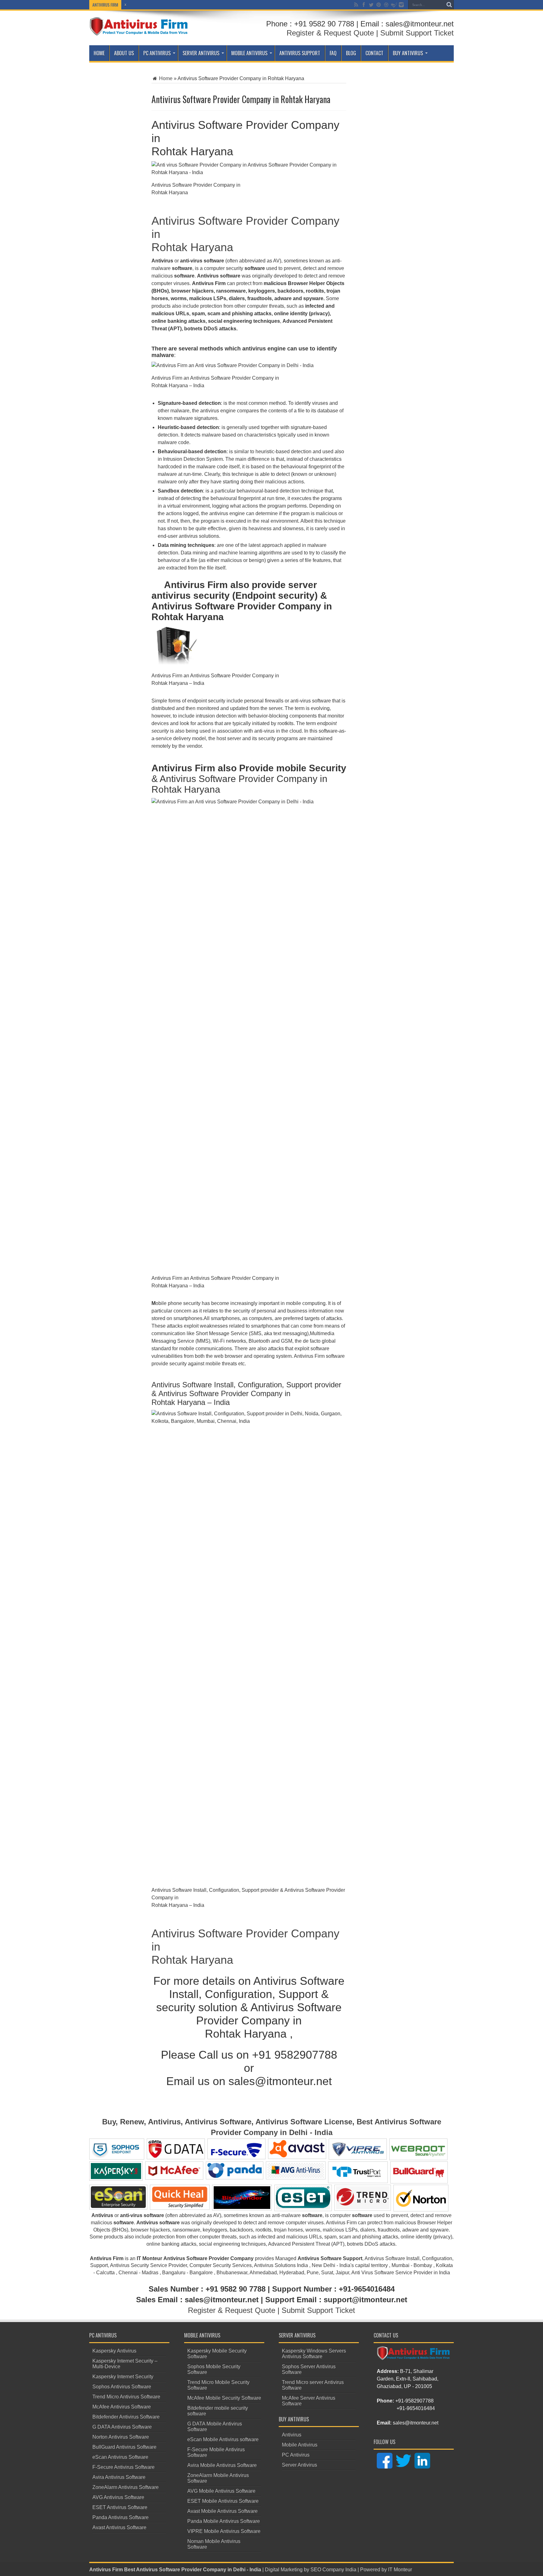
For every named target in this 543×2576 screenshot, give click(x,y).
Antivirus (292, 2435)
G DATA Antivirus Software (122, 2427)
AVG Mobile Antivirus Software (221, 2491)
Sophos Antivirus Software (122, 2387)
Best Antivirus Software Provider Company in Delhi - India (193, 2570)
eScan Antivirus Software (120, 2457)
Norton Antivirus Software (121, 2437)
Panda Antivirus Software (121, 2517)
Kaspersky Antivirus (114, 2351)
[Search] (449, 5)
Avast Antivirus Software (119, 2527)
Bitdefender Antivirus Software (126, 2417)
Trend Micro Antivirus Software (126, 2397)
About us (124, 53)
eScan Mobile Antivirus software (223, 2439)
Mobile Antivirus (249, 53)
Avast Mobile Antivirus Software (222, 2511)
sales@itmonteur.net (416, 2423)
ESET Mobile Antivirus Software (223, 2501)
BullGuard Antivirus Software (124, 2447)
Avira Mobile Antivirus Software (222, 2465)
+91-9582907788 (414, 2401)
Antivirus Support (300, 53)
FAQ (333, 53)
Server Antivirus (201, 53)
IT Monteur (400, 2570)
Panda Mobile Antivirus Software (224, 2521)
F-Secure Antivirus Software (123, 2467)
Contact (374, 53)
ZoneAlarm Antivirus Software (126, 2487)
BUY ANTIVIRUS (408, 53)
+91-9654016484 (416, 2408)
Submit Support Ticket (417, 33)
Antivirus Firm (106, 2570)
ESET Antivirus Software (120, 2507)
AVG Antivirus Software (118, 2497)
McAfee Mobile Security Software (224, 2398)
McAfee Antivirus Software (122, 2407)
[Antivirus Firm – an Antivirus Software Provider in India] (139, 31)
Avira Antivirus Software (119, 2477)
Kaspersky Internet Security (123, 2377)
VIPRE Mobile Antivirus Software (224, 2531)
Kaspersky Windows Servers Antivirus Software (314, 2354)
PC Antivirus (157, 53)
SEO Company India (333, 2570)
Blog (351, 53)
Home (99, 53)
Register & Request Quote (330, 33)
